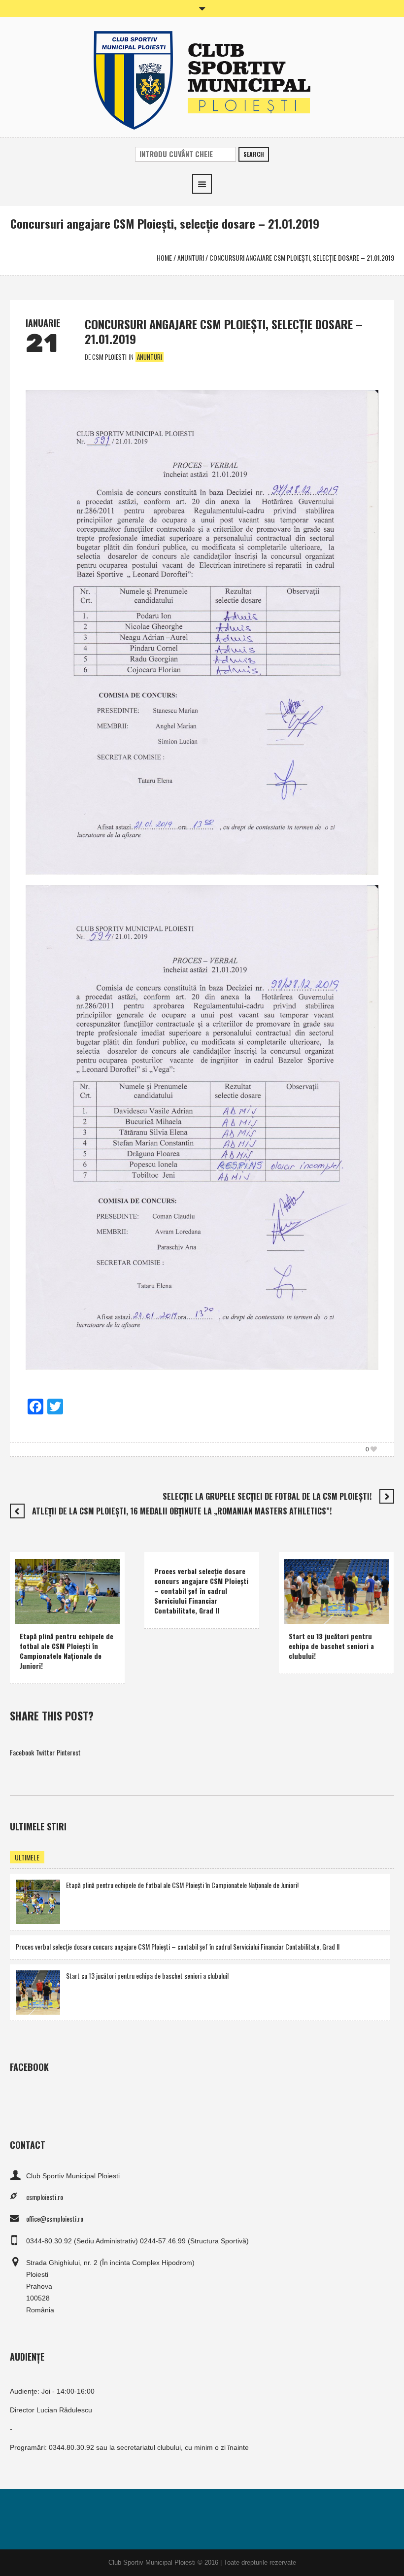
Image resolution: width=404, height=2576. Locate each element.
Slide (95, 1614)
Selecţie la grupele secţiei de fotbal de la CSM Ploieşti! (267, 1496)
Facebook (22, 1752)
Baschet (302, 1601)
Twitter (45, 1752)
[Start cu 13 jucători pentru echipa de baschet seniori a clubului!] (38, 1991)
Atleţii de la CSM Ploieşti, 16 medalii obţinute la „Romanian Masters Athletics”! (182, 1511)
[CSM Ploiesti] (202, 79)
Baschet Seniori (342, 1601)
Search (254, 154)
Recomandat (64, 1614)
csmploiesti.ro (45, 2197)
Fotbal (31, 1614)
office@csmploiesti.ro (55, 2218)
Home (164, 258)
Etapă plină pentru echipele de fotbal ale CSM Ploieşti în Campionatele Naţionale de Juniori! (67, 1651)
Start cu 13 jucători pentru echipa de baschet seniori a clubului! (331, 1646)
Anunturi (191, 258)
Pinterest (69, 1752)
